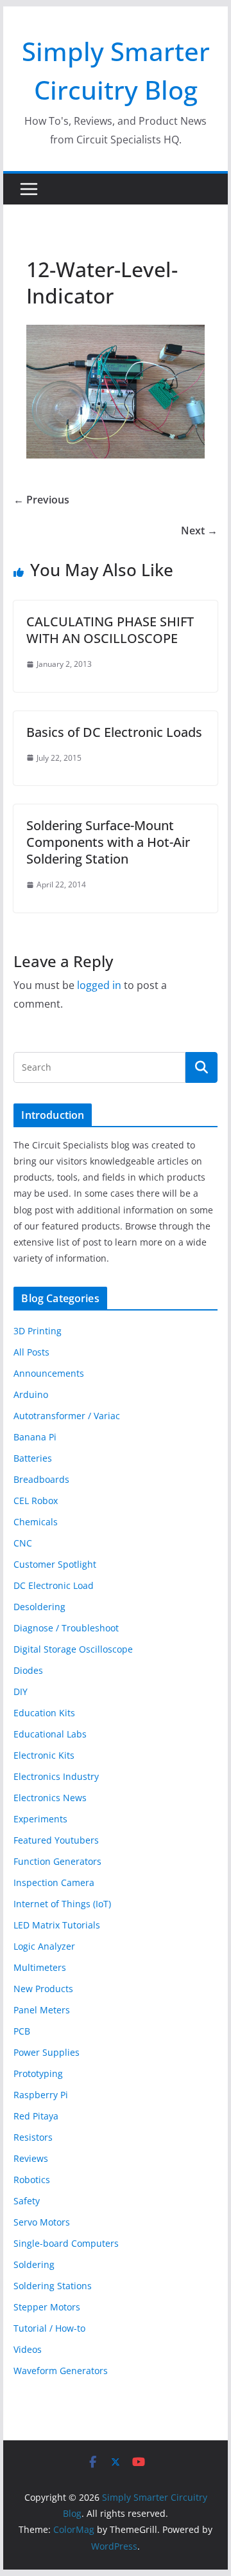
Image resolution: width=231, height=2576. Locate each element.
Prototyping (38, 2073)
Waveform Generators (61, 2371)
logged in (99, 985)
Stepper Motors (47, 2307)
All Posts (31, 1352)
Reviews (31, 2158)
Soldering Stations (53, 2286)
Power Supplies (47, 2052)
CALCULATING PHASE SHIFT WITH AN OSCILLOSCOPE (110, 630)
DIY (21, 1692)
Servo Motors (42, 2222)
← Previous (41, 500)
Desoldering (39, 1607)
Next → (199, 531)
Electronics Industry (56, 1776)
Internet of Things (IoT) (62, 1904)
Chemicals (36, 1522)
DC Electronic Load (54, 1585)
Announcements (49, 1373)
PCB (22, 2031)
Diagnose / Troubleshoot (66, 1628)
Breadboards (41, 1479)
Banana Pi (35, 1437)
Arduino (31, 1394)
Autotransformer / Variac (67, 1416)
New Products (43, 1989)
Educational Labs (50, 1734)
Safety (27, 2201)
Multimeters (40, 1967)
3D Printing (38, 1331)
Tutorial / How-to (49, 2328)
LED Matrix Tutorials (57, 1925)
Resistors (33, 2137)
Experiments (40, 1819)
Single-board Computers (66, 2243)
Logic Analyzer (44, 1946)
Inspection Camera (54, 1882)
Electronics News (50, 1798)
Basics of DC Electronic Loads (114, 732)
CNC (23, 1543)
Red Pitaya (36, 2116)
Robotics (32, 2180)
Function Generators (57, 1861)
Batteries (33, 1458)
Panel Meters (42, 2010)
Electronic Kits (44, 1755)
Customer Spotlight (55, 1564)
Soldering (34, 2264)
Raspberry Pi (41, 2095)
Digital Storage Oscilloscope (73, 1649)
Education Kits (44, 1713)
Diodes (28, 1670)
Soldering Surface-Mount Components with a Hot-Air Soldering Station (108, 842)
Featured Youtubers (56, 1840)
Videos (28, 2349)
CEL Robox (36, 1501)
